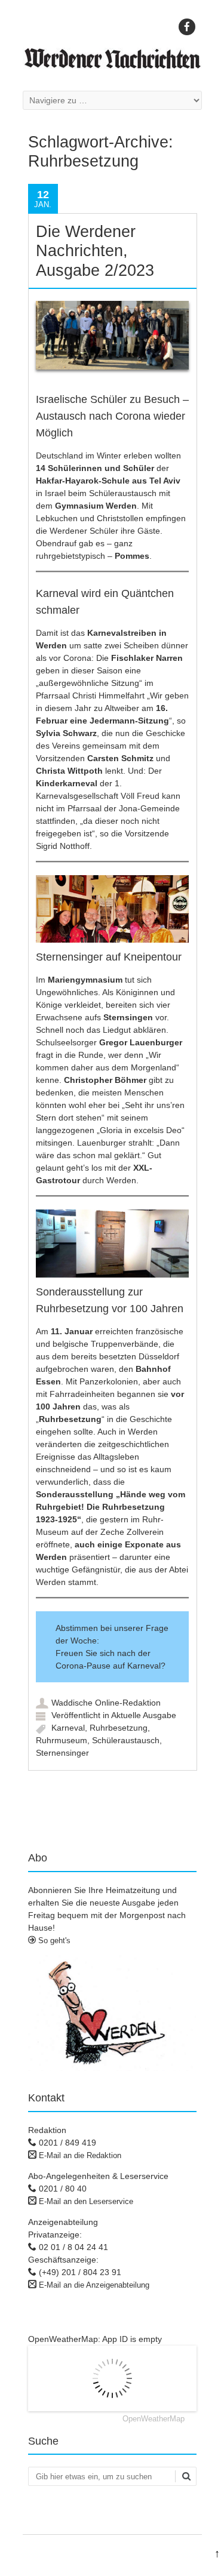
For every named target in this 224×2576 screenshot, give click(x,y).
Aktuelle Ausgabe (144, 1715)
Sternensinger (62, 1753)
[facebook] (187, 27)
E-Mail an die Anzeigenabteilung (94, 2285)
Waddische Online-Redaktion (106, 1703)
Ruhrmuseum (62, 1740)
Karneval (68, 1728)
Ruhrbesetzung (119, 1728)
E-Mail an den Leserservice (86, 2201)
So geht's (53, 1941)
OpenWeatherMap (154, 2419)
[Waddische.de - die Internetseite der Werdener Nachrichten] (112, 66)
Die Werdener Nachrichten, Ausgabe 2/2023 (95, 251)
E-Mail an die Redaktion (80, 2155)
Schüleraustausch (126, 1740)
